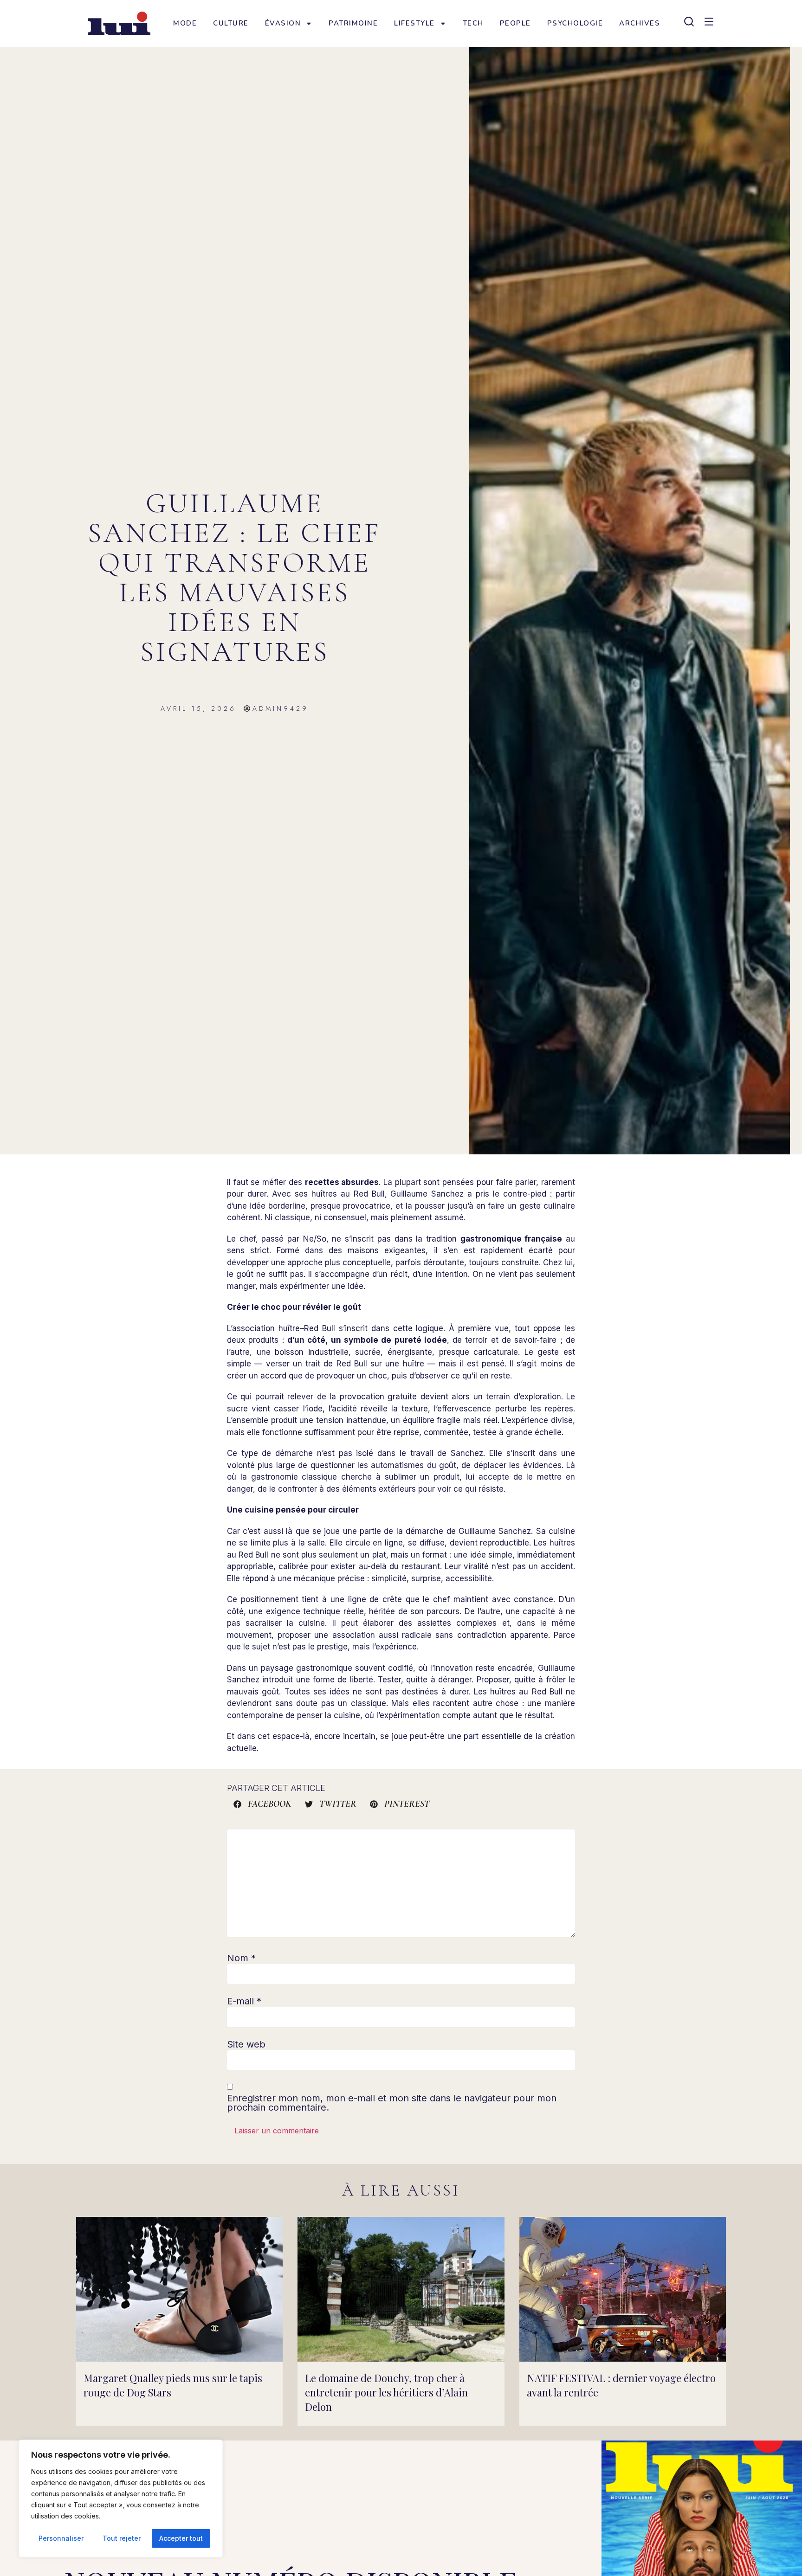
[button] (263, 1804)
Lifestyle (414, 23)
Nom (241, 1958)
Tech (473, 23)
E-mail (244, 2001)
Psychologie (575, 23)
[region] (121, 2499)
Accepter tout (181, 2538)
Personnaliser (61, 2538)
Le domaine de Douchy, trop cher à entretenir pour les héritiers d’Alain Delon (386, 2392)
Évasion (283, 23)
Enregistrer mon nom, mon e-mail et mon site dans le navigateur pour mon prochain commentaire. (392, 2103)
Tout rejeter (122, 2538)
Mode (185, 23)
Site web (246, 2044)
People (515, 23)
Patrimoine (353, 23)
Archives (640, 23)
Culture (231, 23)
